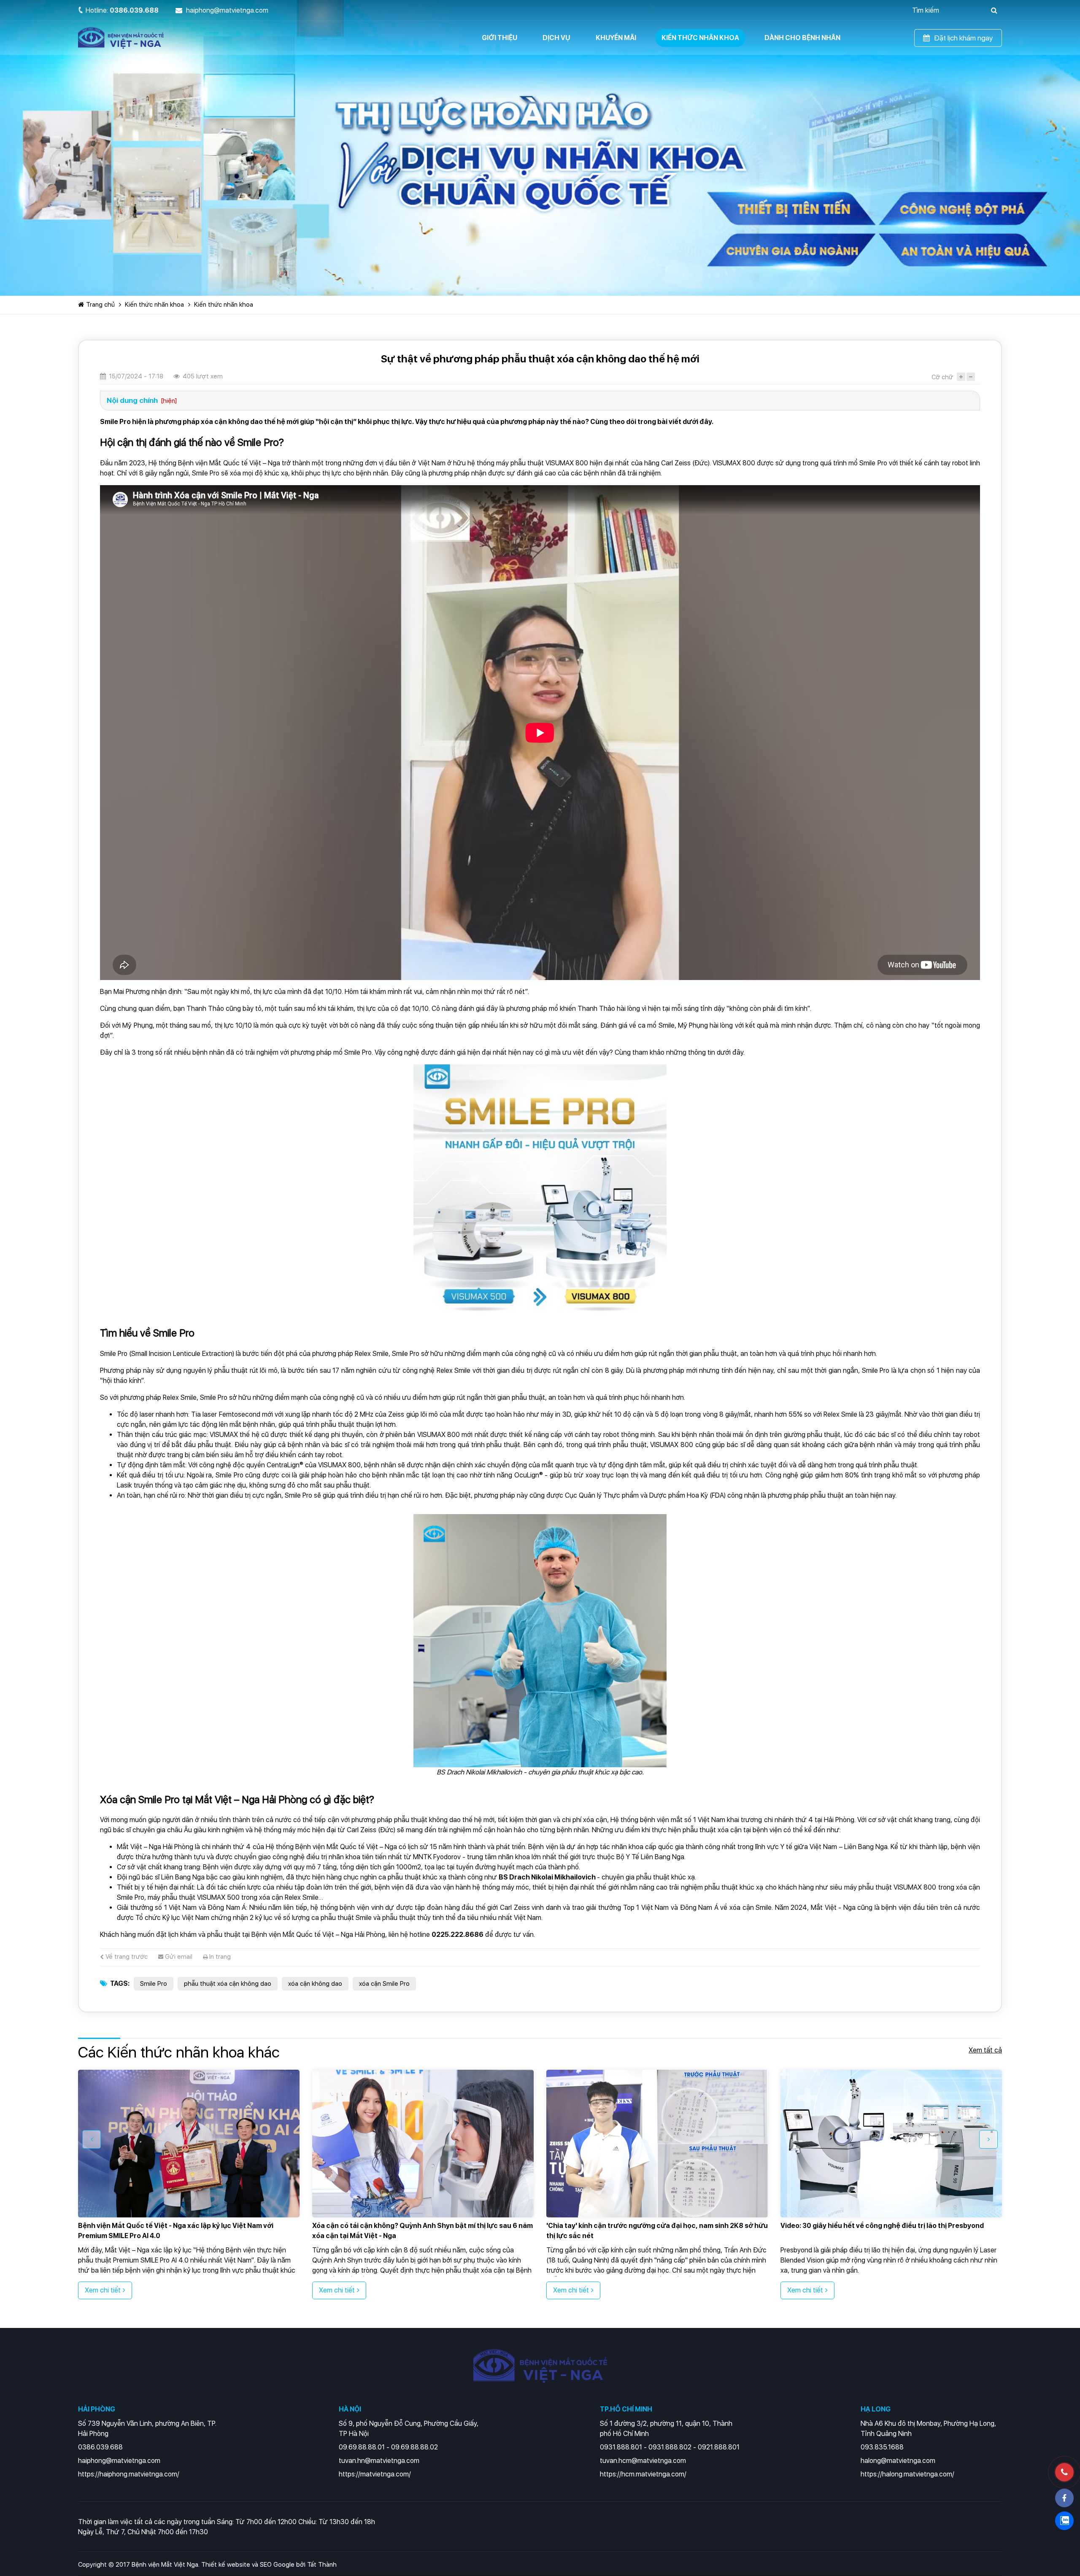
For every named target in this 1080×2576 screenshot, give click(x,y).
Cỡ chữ (942, 377)
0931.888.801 (621, 2447)
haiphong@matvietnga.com (119, 2461)
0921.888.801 (719, 2447)
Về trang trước (126, 1957)
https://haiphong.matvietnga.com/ (129, 2474)
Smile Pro (154, 1984)
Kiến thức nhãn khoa (700, 38)
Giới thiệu (499, 38)
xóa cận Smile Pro (384, 1984)
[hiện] (169, 401)
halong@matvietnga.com (898, 2461)
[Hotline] (1064, 2472)
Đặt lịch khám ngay (964, 38)
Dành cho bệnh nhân (802, 38)
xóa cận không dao (315, 1984)
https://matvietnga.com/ (375, 2474)
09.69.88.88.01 (362, 2447)
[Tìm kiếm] (994, 10)
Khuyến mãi (616, 38)
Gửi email (178, 1957)
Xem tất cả (985, 2050)
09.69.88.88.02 (414, 2447)
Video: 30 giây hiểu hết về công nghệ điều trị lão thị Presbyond (648, 2226)
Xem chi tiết (103, 2290)
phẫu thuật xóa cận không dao (228, 1984)
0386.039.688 (100, 2447)
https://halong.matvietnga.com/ (907, 2474)
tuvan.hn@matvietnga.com (379, 2461)
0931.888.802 (670, 2447)
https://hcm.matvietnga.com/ (643, 2474)
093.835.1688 (882, 2447)
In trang (219, 1957)
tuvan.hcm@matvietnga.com (643, 2461)
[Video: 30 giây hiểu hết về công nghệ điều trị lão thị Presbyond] (657, 2144)
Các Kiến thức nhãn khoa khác (179, 2052)
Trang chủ (100, 305)
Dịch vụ (556, 38)
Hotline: (122, 10)
